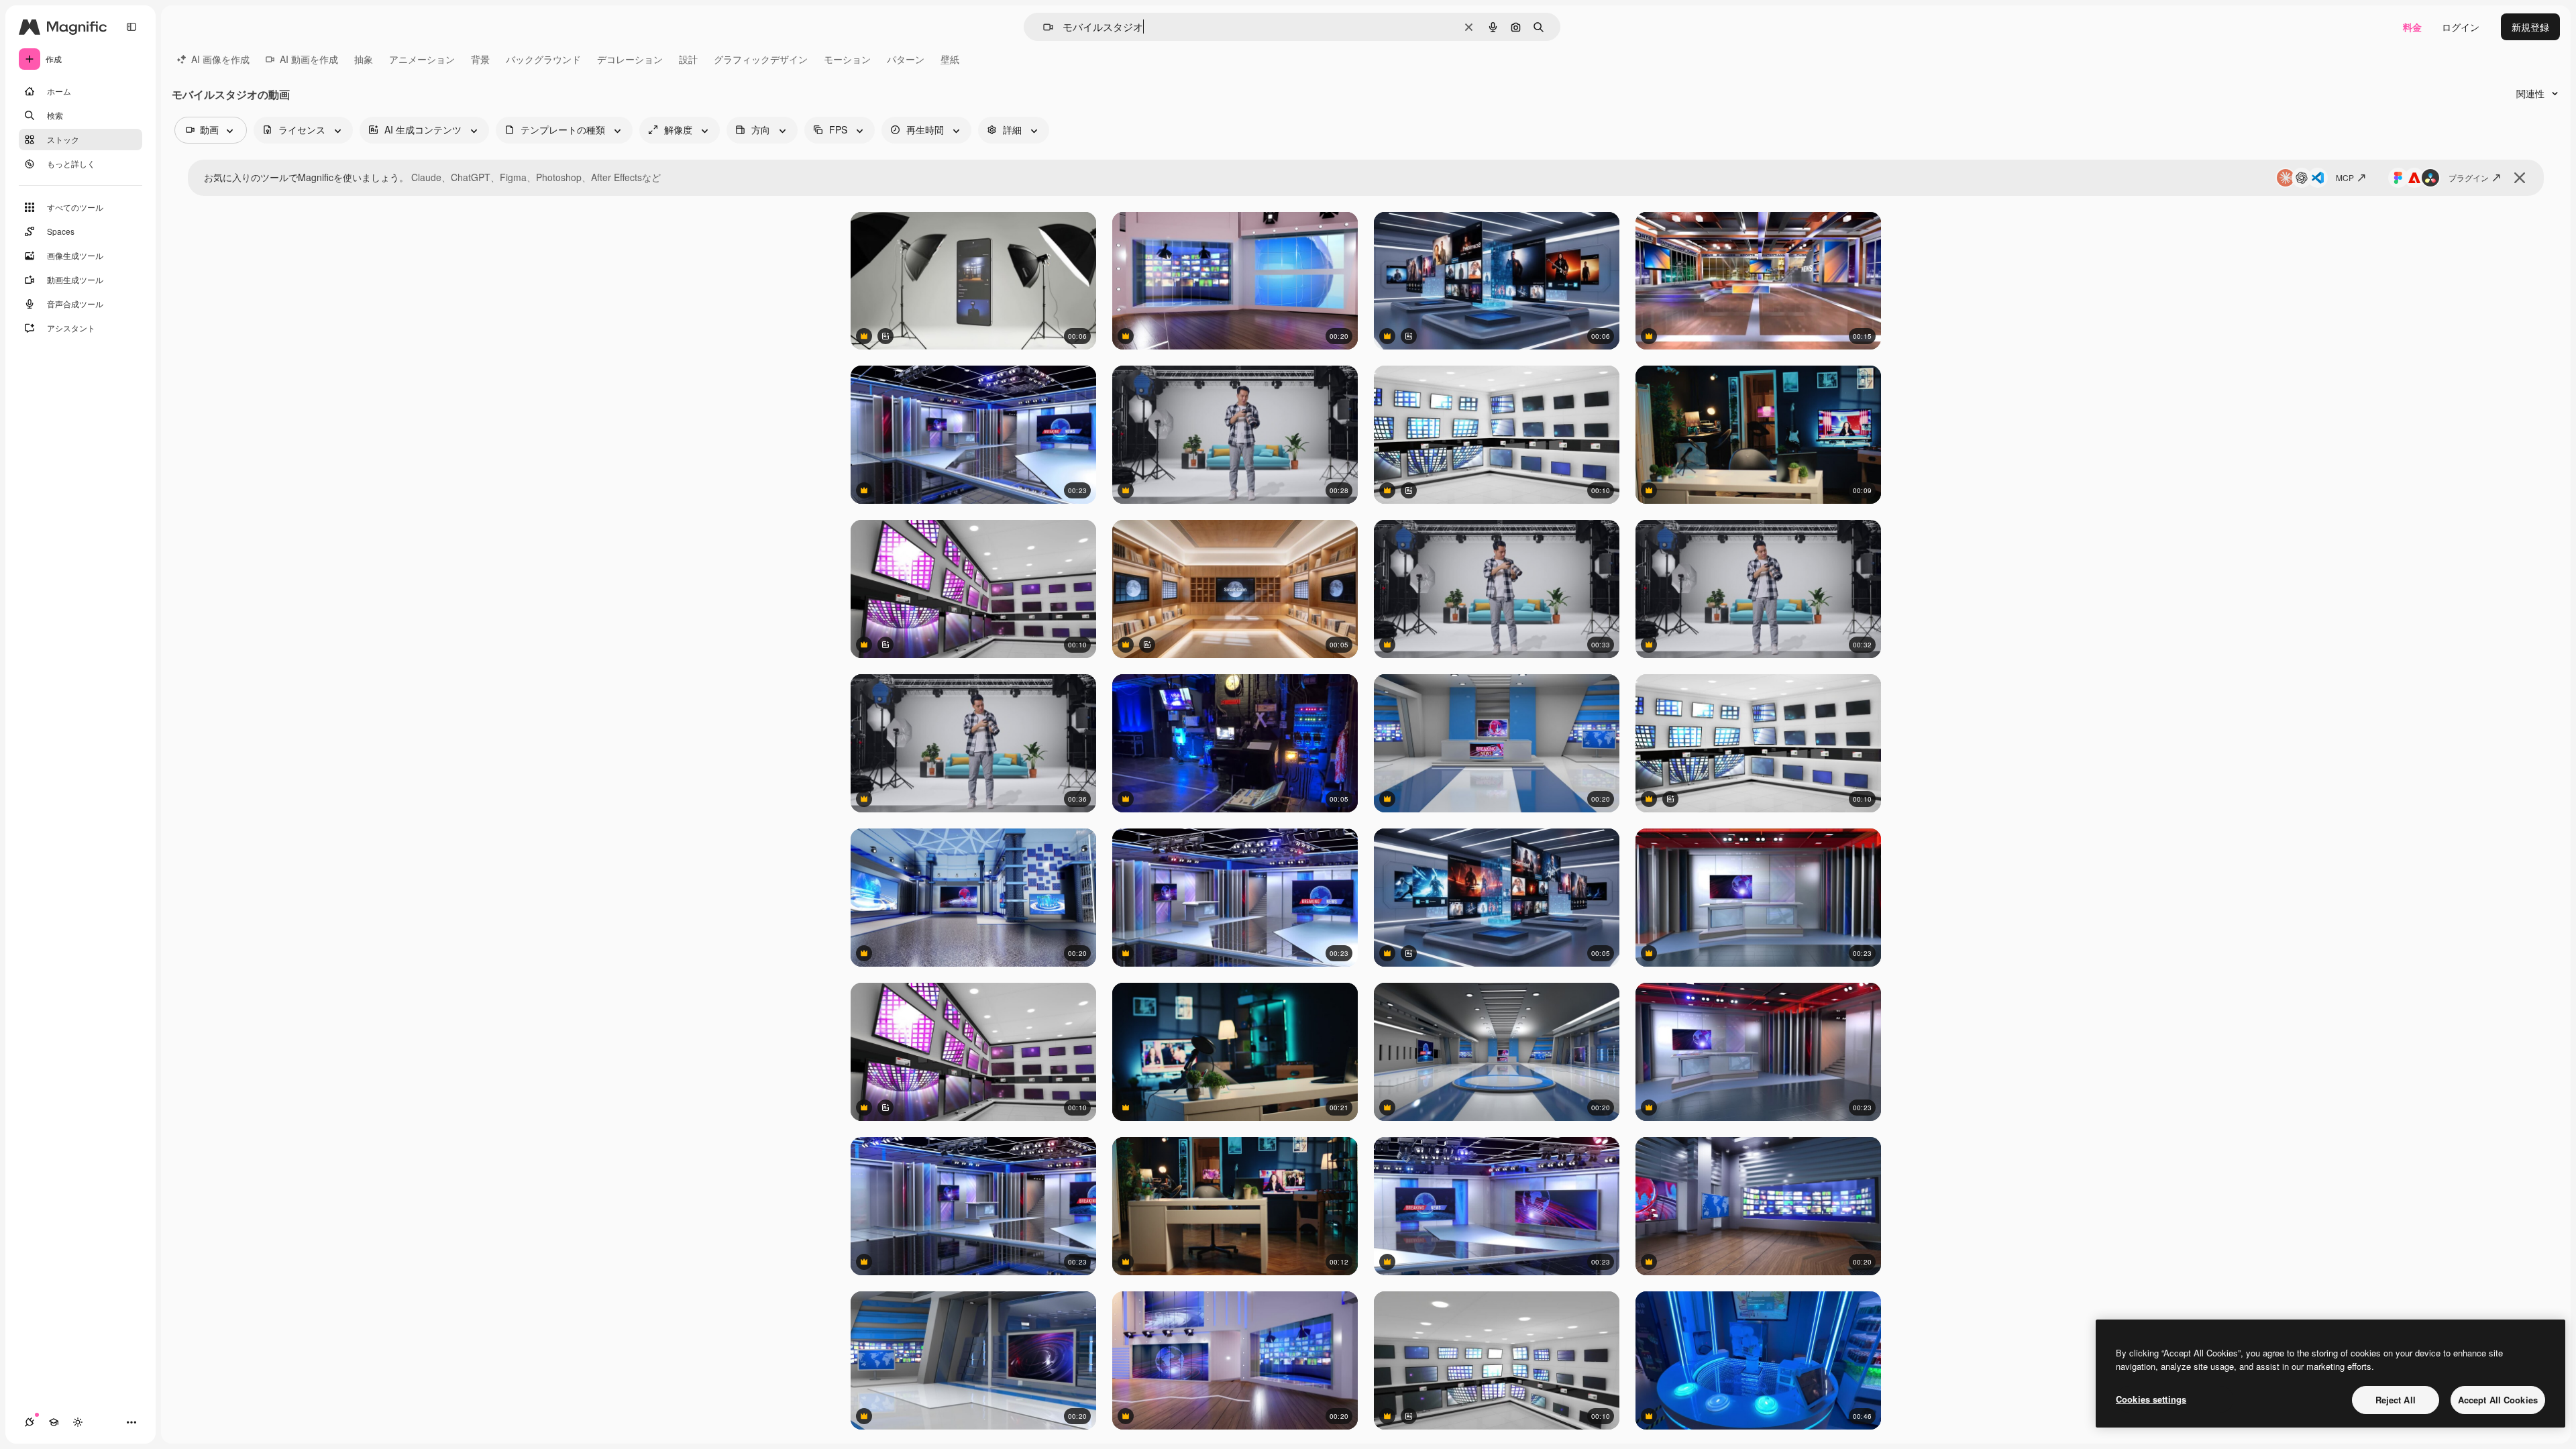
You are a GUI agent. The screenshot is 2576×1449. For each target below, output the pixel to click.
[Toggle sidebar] (131, 27)
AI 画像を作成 (220, 59)
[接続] (30, 1422)
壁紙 (950, 59)
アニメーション (422, 59)
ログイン (2461, 27)
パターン (906, 59)
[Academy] (54, 1422)
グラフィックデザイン (761, 59)
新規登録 (2530, 27)
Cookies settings (2151, 1399)
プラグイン (2469, 177)
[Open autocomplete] (1043, 27)
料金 (2412, 27)
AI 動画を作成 (309, 59)
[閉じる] (2520, 178)
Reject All (2396, 1400)
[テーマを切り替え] (78, 1422)
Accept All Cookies (2498, 1400)
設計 (688, 59)
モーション (847, 59)
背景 (480, 59)
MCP (2345, 177)
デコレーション (630, 59)
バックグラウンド (543, 59)
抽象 (364, 59)
